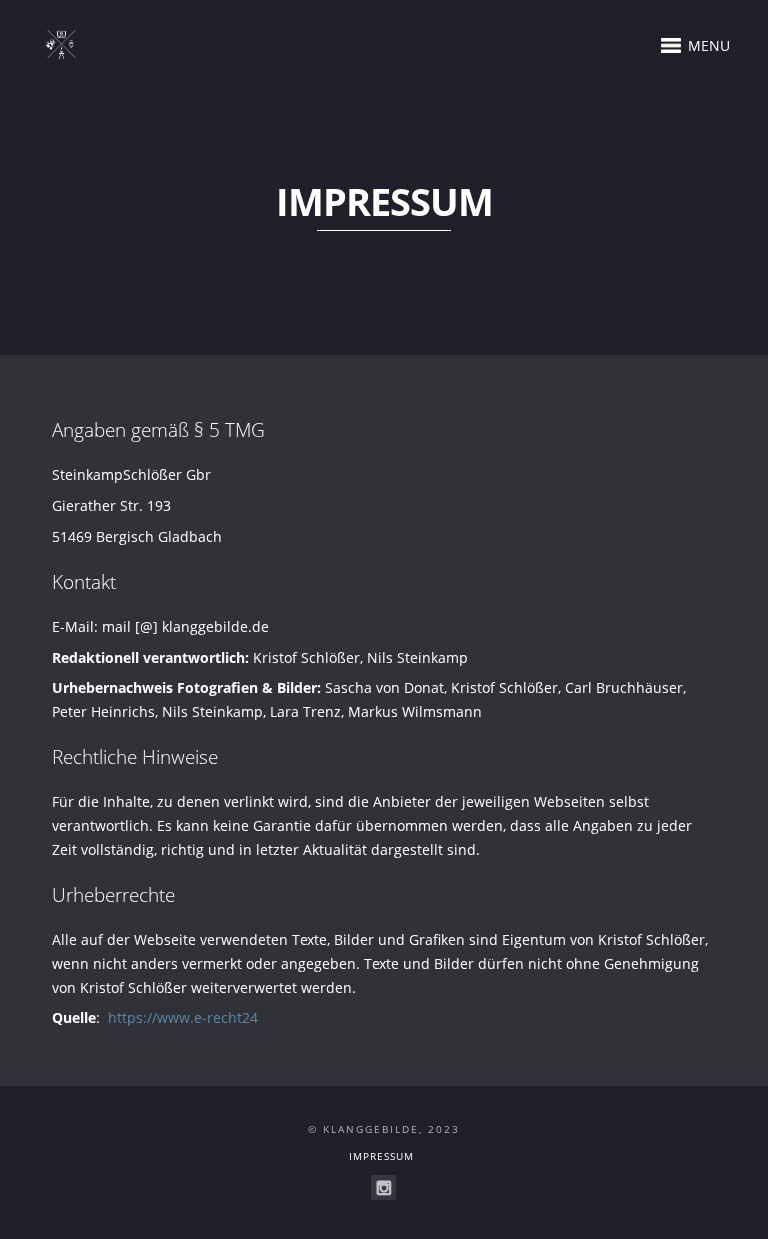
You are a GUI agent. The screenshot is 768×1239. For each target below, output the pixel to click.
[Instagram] (383, 1187)
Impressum (381, 1156)
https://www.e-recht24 (183, 1017)
